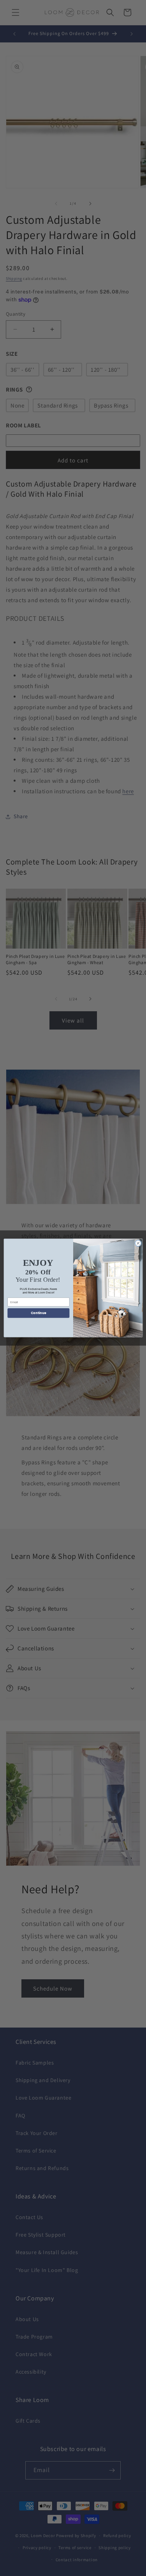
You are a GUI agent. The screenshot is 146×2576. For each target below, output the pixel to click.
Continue (38, 1313)
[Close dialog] (138, 1243)
